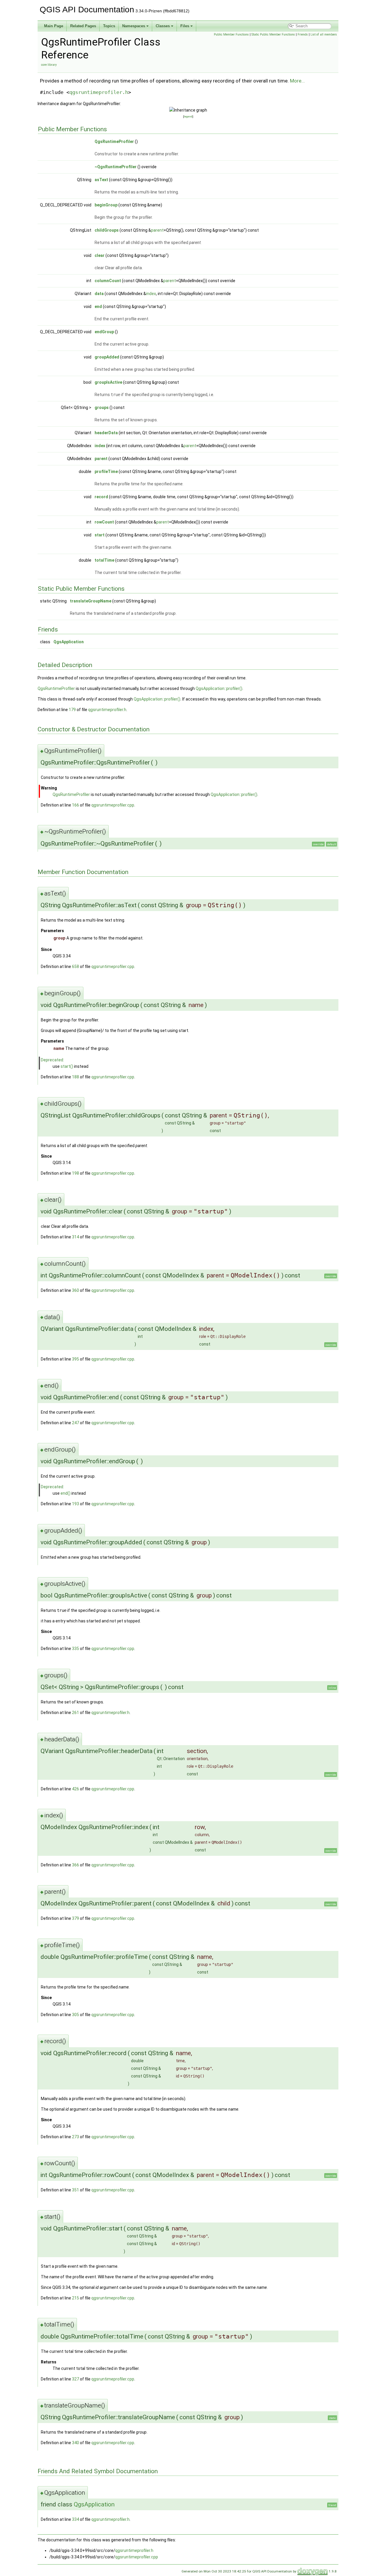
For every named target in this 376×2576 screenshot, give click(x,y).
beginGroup (106, 205)
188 (75, 1077)
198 (75, 1173)
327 (75, 2379)
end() (66, 1493)
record (101, 497)
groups (102, 408)
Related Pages (83, 26)
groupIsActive (108, 382)
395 (75, 1359)
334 (75, 2519)
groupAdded (107, 357)
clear (100, 255)
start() (67, 1066)
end (98, 307)
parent (157, 230)
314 (75, 1237)
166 (75, 805)
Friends (303, 34)
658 (75, 967)
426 (75, 1789)
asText (101, 180)
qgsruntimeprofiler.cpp (113, 805)
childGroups (107, 230)
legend (188, 116)
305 (75, 2015)
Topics (109, 26)
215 (75, 2298)
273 (75, 2137)
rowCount (104, 522)
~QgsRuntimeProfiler (116, 167)
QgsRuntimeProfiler (114, 142)
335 (75, 1649)
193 (75, 1504)
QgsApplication (69, 642)
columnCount (108, 281)
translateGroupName (91, 601)
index (151, 294)
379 (75, 1918)
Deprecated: (52, 1060)
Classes (163, 26)
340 (75, 2443)
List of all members (324, 34)
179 (72, 710)
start (100, 535)
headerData (106, 433)
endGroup (104, 332)
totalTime (104, 560)
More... (297, 81)
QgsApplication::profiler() (219, 688)
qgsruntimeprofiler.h (99, 92)
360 (75, 1290)
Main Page (54, 26)
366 (75, 1865)
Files (185, 26)
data (99, 294)
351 (75, 2190)
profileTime (106, 472)
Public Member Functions (231, 34)
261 (75, 1713)
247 (75, 1423)
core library (49, 65)
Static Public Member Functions (273, 34)
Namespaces (134, 26)
